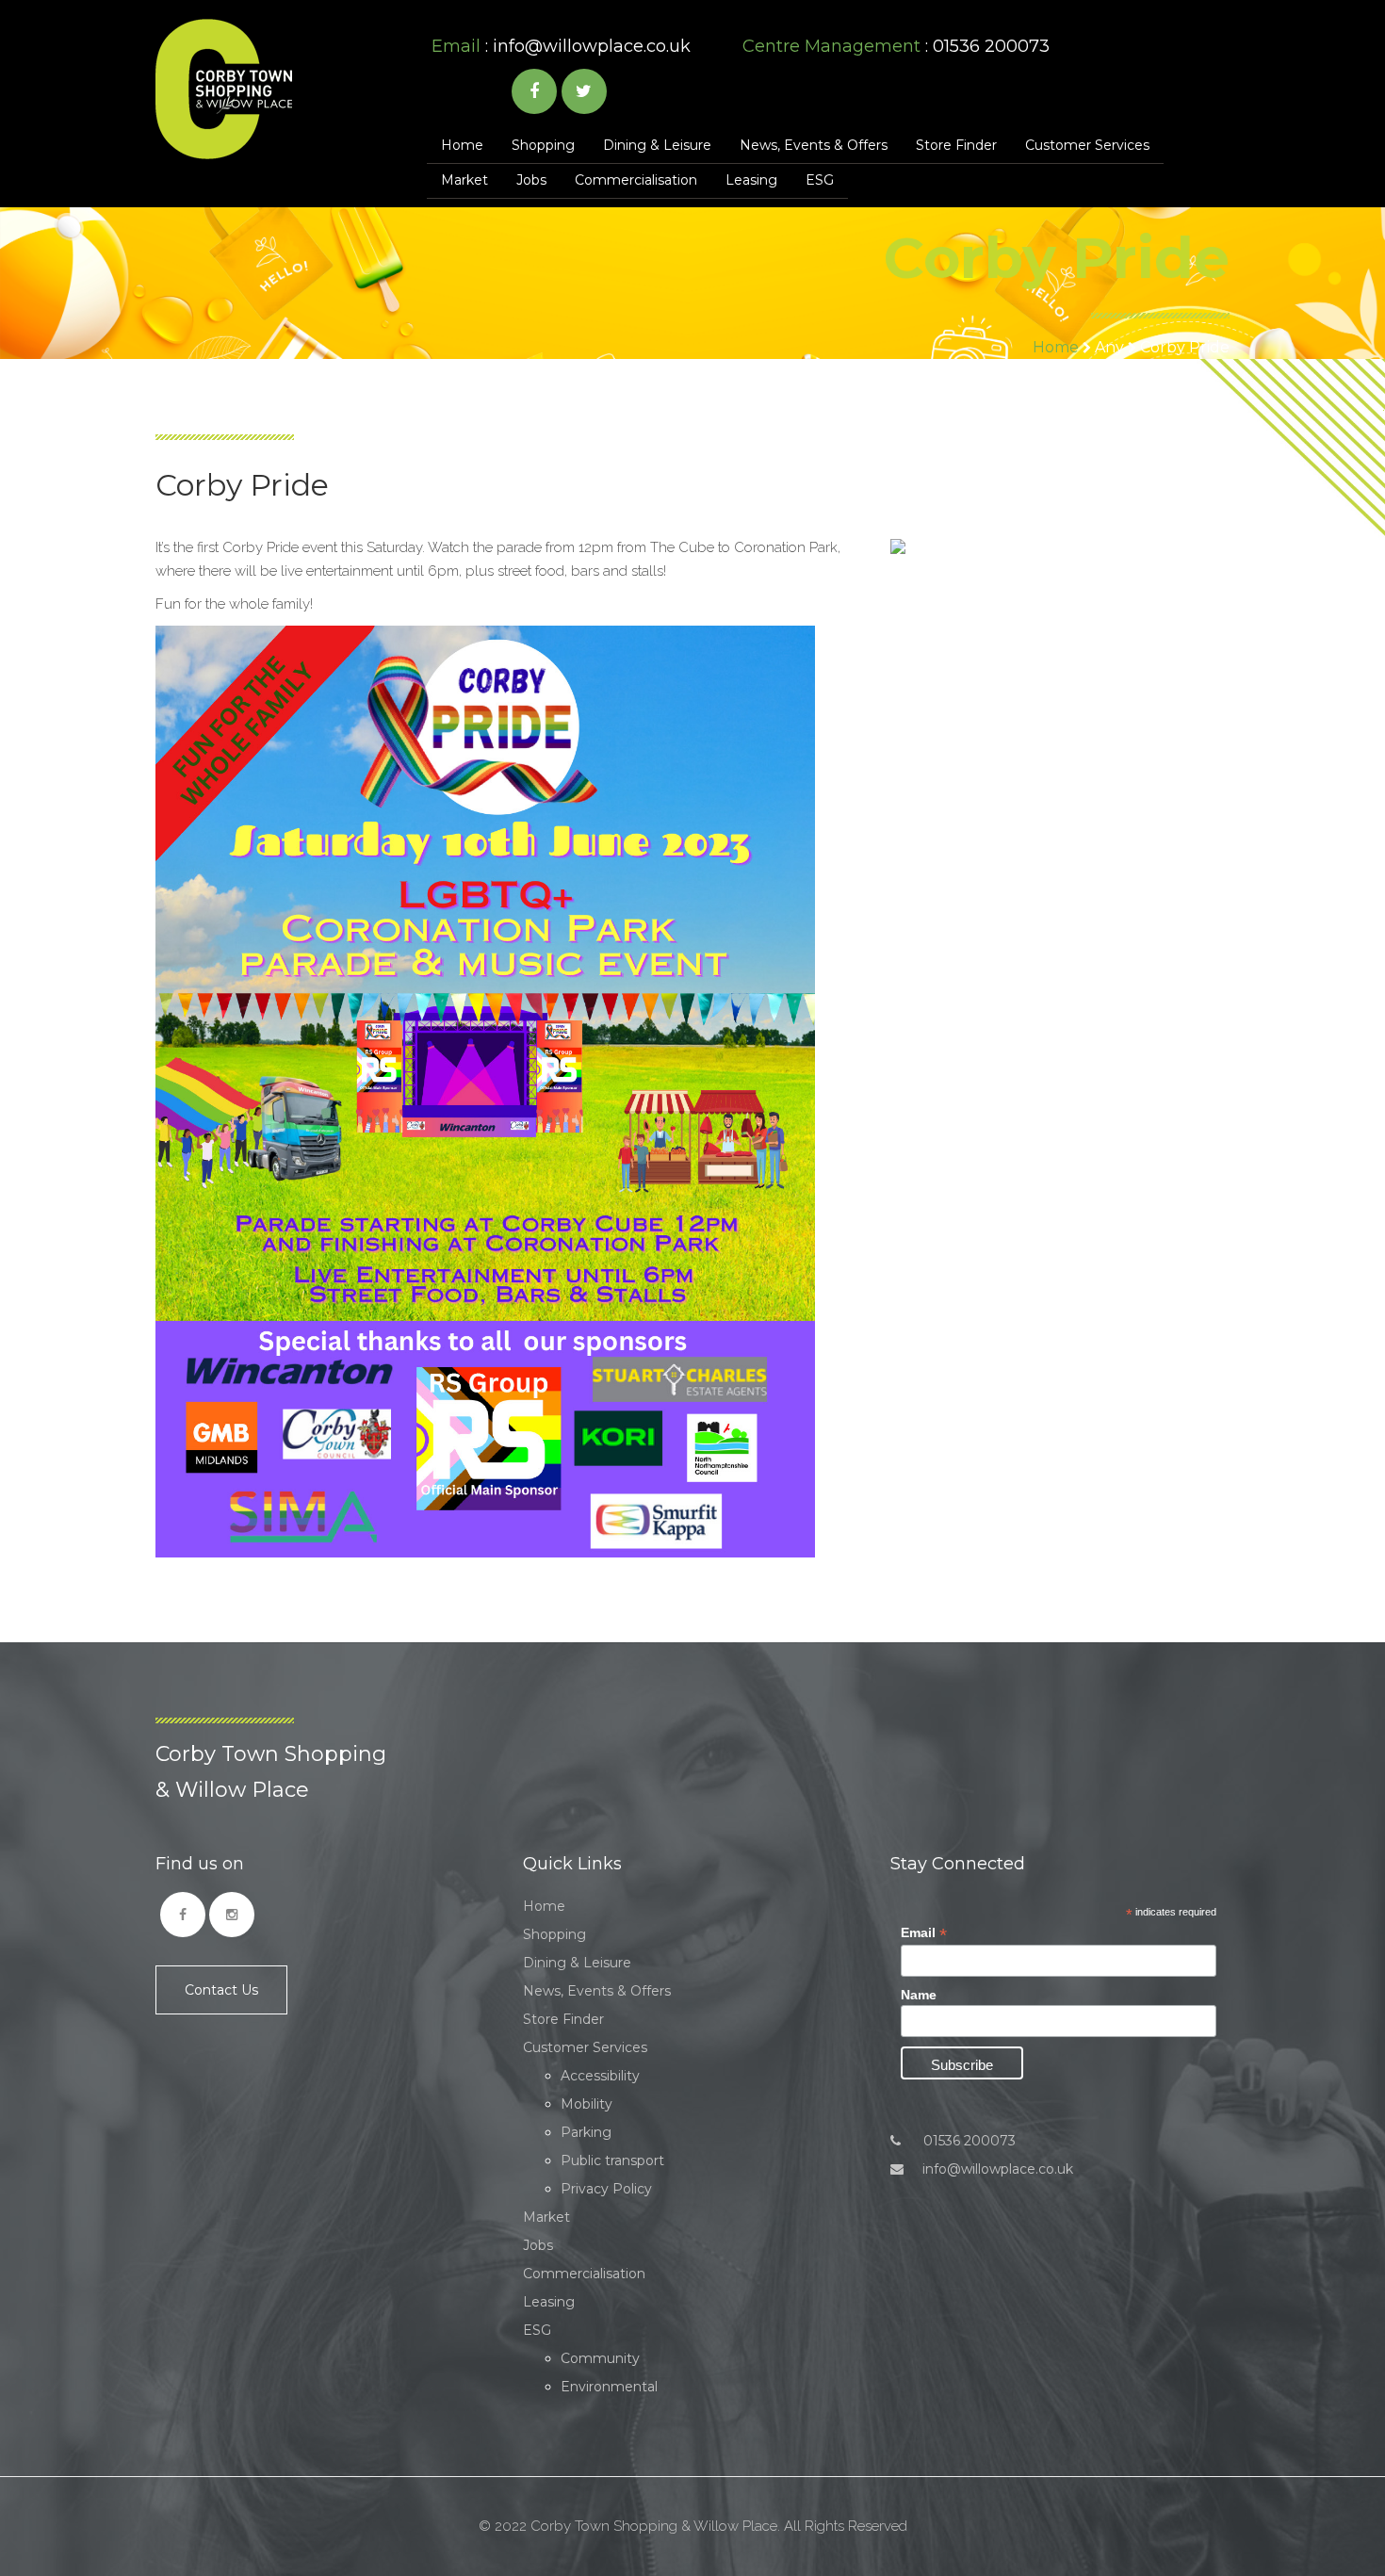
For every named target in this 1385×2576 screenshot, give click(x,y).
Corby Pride (1185, 347)
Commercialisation (636, 180)
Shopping (543, 145)
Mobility (587, 2104)
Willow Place (224, 89)
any (1109, 347)
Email (924, 1933)
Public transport (612, 2160)
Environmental (609, 2387)
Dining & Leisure (657, 145)
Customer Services (1087, 145)
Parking (586, 2132)
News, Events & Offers (814, 145)
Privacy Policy (606, 2189)
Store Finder (956, 145)
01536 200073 (968, 2141)
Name (919, 1995)
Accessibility (600, 2076)
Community (600, 2358)
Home (462, 145)
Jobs (531, 180)
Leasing (751, 180)
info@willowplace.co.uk (592, 46)
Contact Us (221, 1990)
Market (464, 180)
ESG (820, 180)
